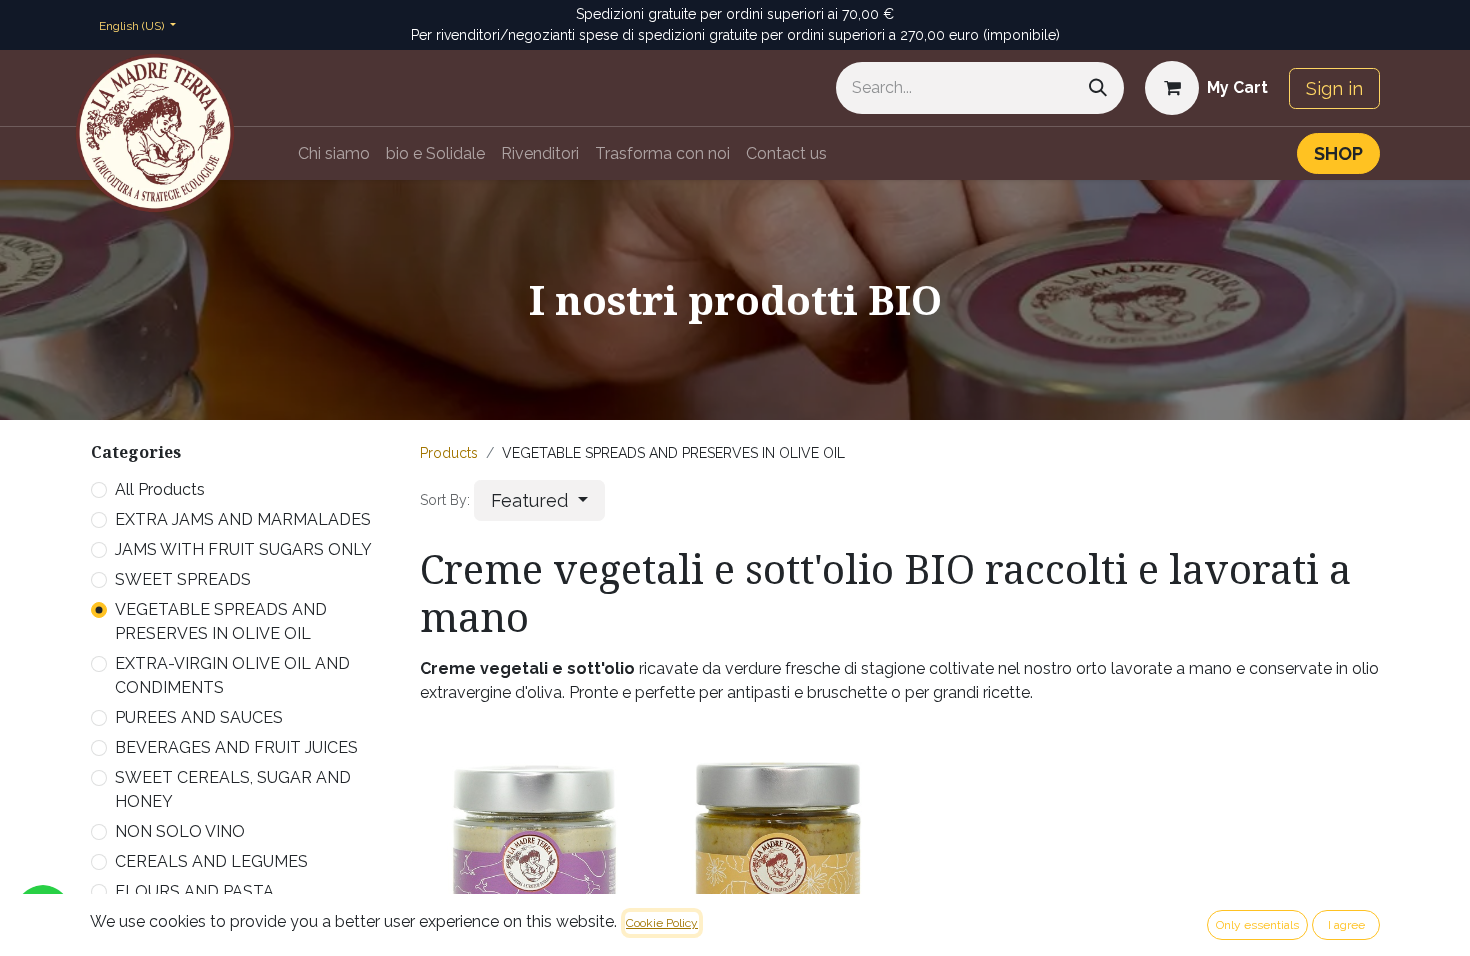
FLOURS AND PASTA (194, 891)
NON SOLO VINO (180, 831)
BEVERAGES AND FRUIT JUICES (236, 747)
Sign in (1334, 88)
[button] (539, 500)
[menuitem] (334, 154)
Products (449, 453)
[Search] (1098, 88)
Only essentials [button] (1257, 925)
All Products (160, 489)
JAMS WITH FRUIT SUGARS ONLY (243, 549)
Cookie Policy (662, 923)
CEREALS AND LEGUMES (211, 861)
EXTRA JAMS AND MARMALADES (243, 519)
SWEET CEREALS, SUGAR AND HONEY (233, 789)
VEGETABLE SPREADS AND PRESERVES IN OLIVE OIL (221, 621)
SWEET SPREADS (183, 579)
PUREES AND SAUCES (199, 717)
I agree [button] (1346, 925)
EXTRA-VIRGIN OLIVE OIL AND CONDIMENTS (232, 675)
